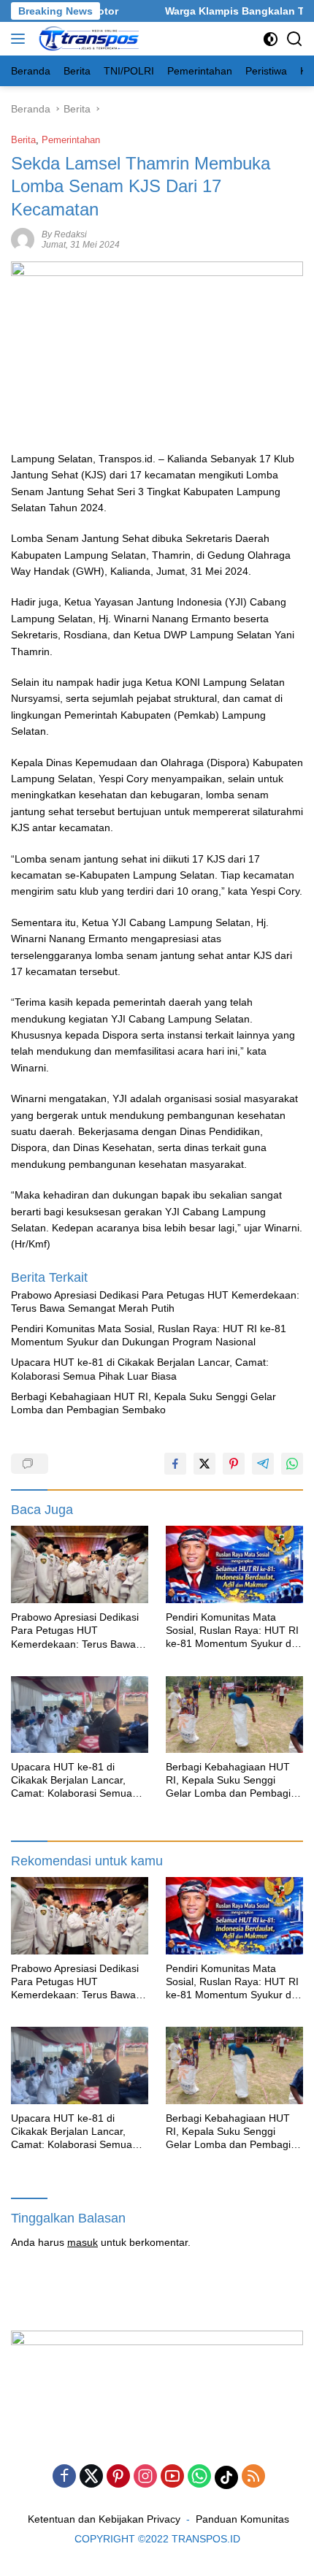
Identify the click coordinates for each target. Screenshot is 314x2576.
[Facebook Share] (175, 1464)
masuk (83, 2242)
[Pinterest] (118, 2477)
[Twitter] (91, 2477)
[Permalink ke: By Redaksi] (23, 238)
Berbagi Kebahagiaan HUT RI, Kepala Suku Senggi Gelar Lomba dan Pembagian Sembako (143, 1403)
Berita (23, 140)
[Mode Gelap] (271, 39)
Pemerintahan (71, 140)
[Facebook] (64, 2477)
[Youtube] (172, 2477)
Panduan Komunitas (242, 2519)
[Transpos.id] (88, 39)
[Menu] (21, 39)
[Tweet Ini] (204, 1464)
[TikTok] (226, 2477)
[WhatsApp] (199, 2477)
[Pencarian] (295, 39)
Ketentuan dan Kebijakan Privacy (104, 2519)
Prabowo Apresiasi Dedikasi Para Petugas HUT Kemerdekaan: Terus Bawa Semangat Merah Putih (155, 1302)
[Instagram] (145, 2477)
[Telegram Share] (263, 1464)
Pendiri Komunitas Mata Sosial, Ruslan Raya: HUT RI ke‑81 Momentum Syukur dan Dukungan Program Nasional (149, 1335)
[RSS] (253, 2477)
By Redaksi (64, 234)
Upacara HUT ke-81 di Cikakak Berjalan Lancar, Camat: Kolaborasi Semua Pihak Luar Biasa (140, 1369)
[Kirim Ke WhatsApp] (292, 1464)
